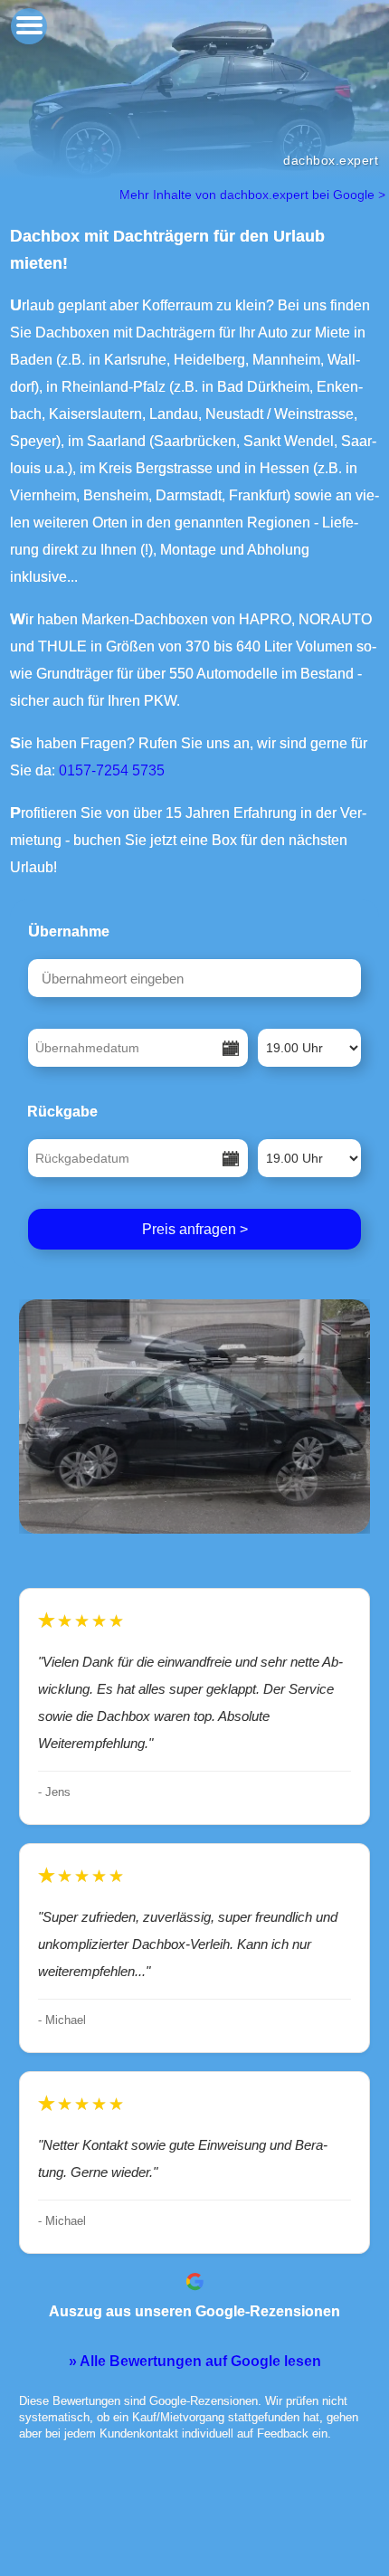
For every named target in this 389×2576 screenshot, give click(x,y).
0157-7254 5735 (112, 770)
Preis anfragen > (195, 1229)
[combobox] (195, 978)
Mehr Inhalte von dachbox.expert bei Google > (254, 195)
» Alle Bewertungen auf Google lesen (195, 2361)
